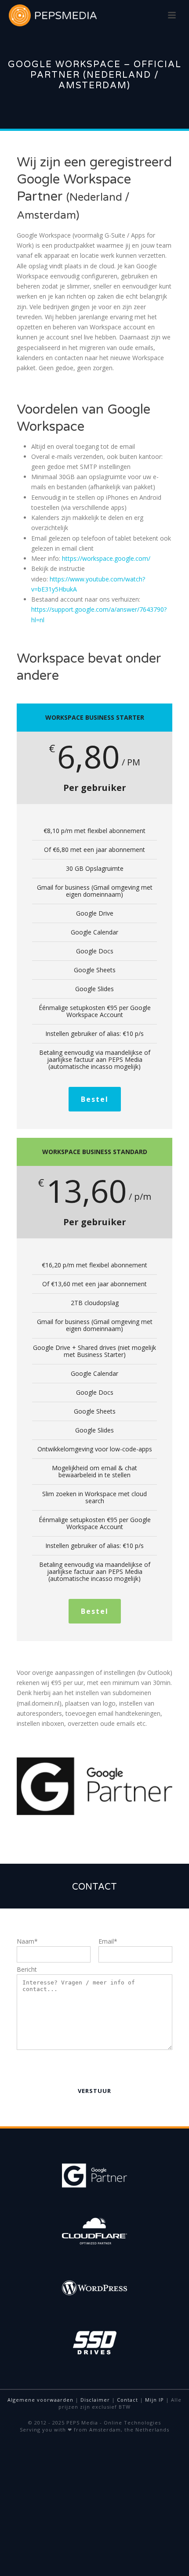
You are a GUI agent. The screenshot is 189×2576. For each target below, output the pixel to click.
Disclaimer (95, 2400)
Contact (127, 2400)
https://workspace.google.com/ (106, 558)
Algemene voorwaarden (40, 2400)
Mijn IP (154, 2400)
